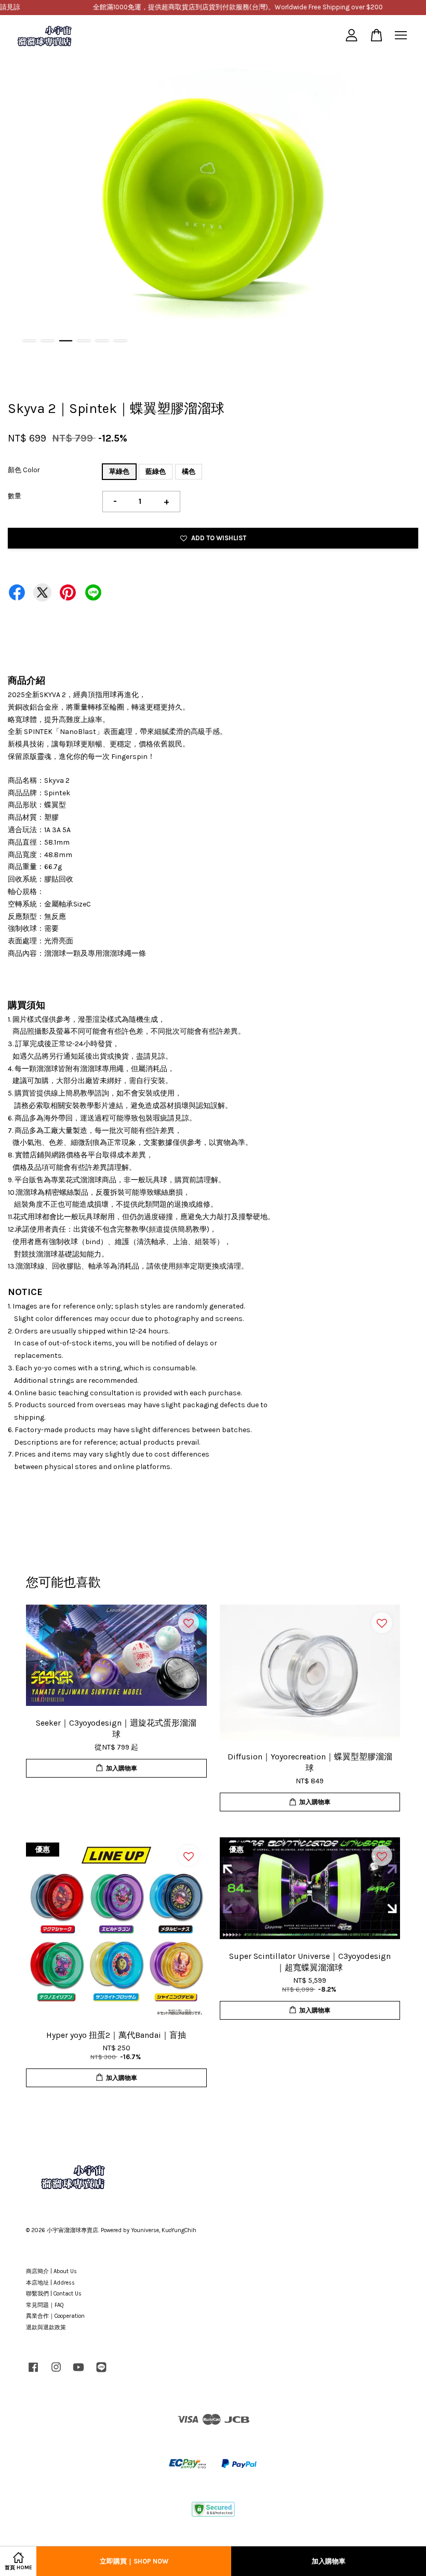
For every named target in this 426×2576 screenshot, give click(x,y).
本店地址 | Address (50, 2283)
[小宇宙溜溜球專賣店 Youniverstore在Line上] (101, 2373)
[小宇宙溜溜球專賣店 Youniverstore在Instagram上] (56, 2373)
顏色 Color (24, 470)
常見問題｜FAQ (45, 2305)
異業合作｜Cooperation (55, 2316)
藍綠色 (156, 471)
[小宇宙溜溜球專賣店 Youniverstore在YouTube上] (78, 2373)
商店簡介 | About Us (51, 2271)
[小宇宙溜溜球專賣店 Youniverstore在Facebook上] (33, 2373)
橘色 (189, 471)
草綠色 (119, 471)
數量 (15, 496)
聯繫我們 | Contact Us (54, 2294)
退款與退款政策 (46, 2327)
